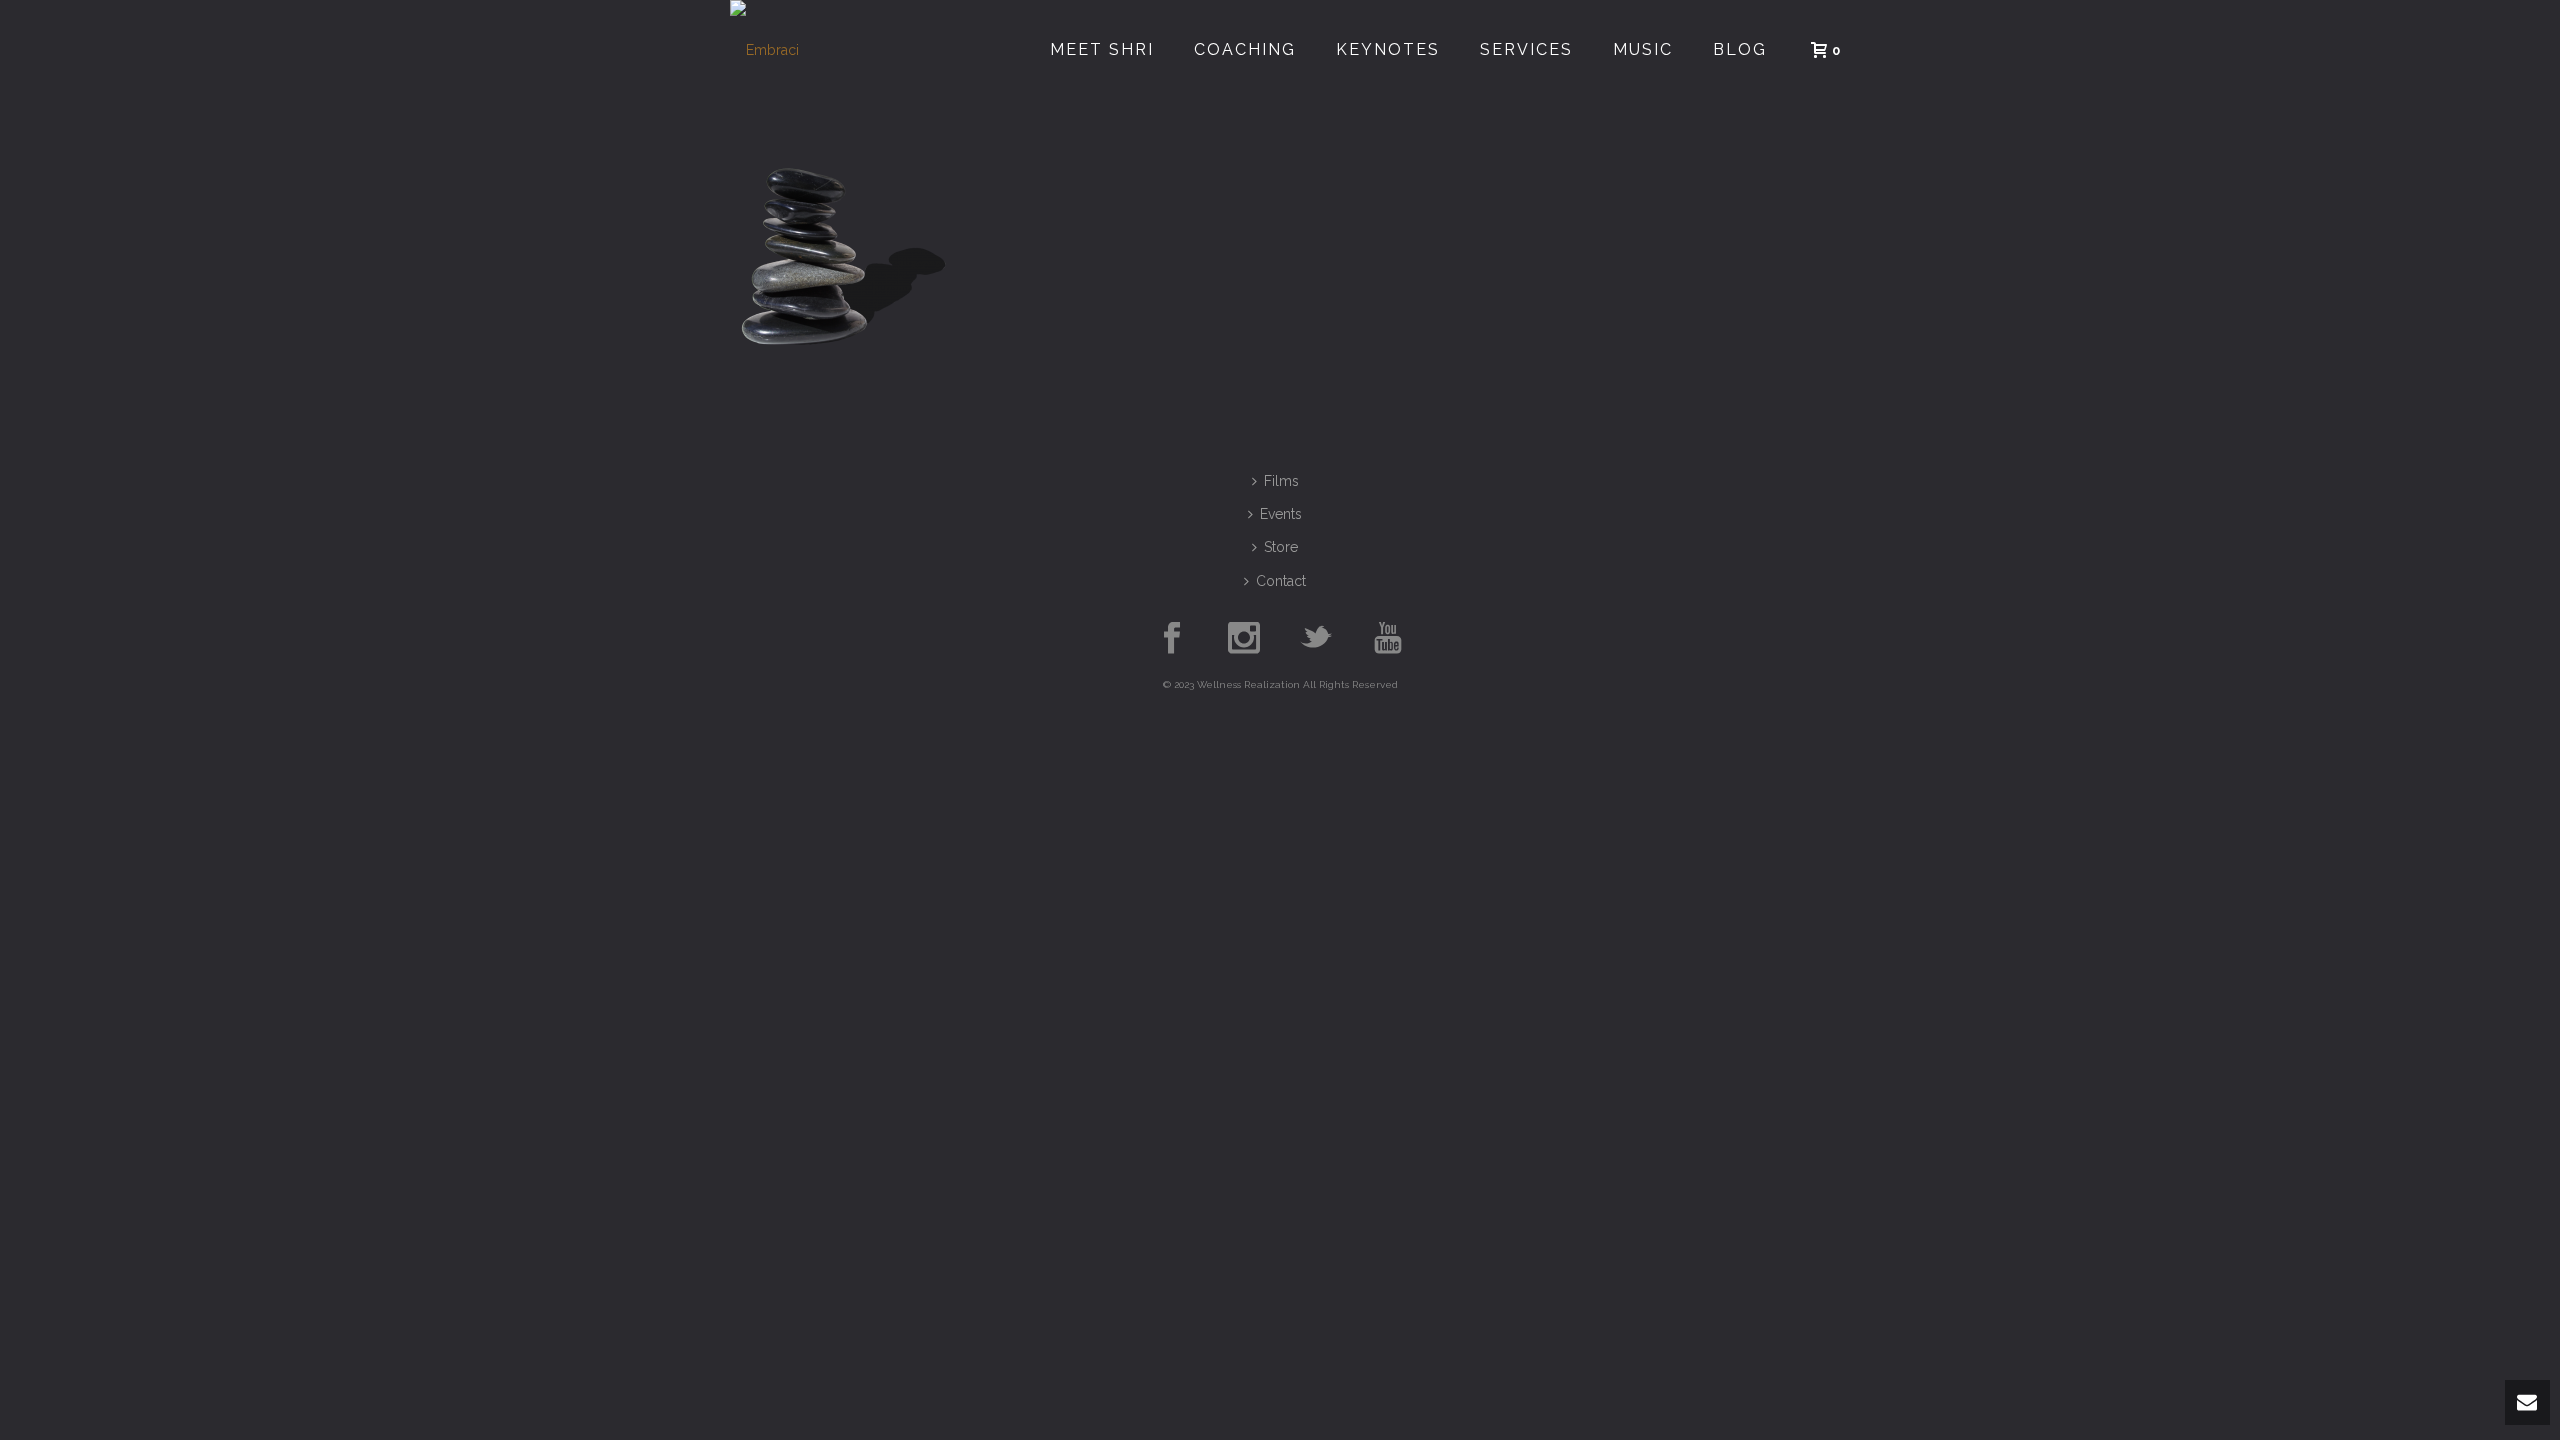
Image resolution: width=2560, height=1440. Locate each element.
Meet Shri (1102, 49)
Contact (1281, 581)
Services (1526, 49)
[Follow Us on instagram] (1244, 639)
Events (1281, 514)
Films (1281, 481)
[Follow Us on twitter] (1316, 639)
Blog (1740, 49)
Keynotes (1388, 49)
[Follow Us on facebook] (1172, 639)
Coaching (1245, 49)
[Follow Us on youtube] (1388, 639)
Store (1281, 547)
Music (1643, 49)
